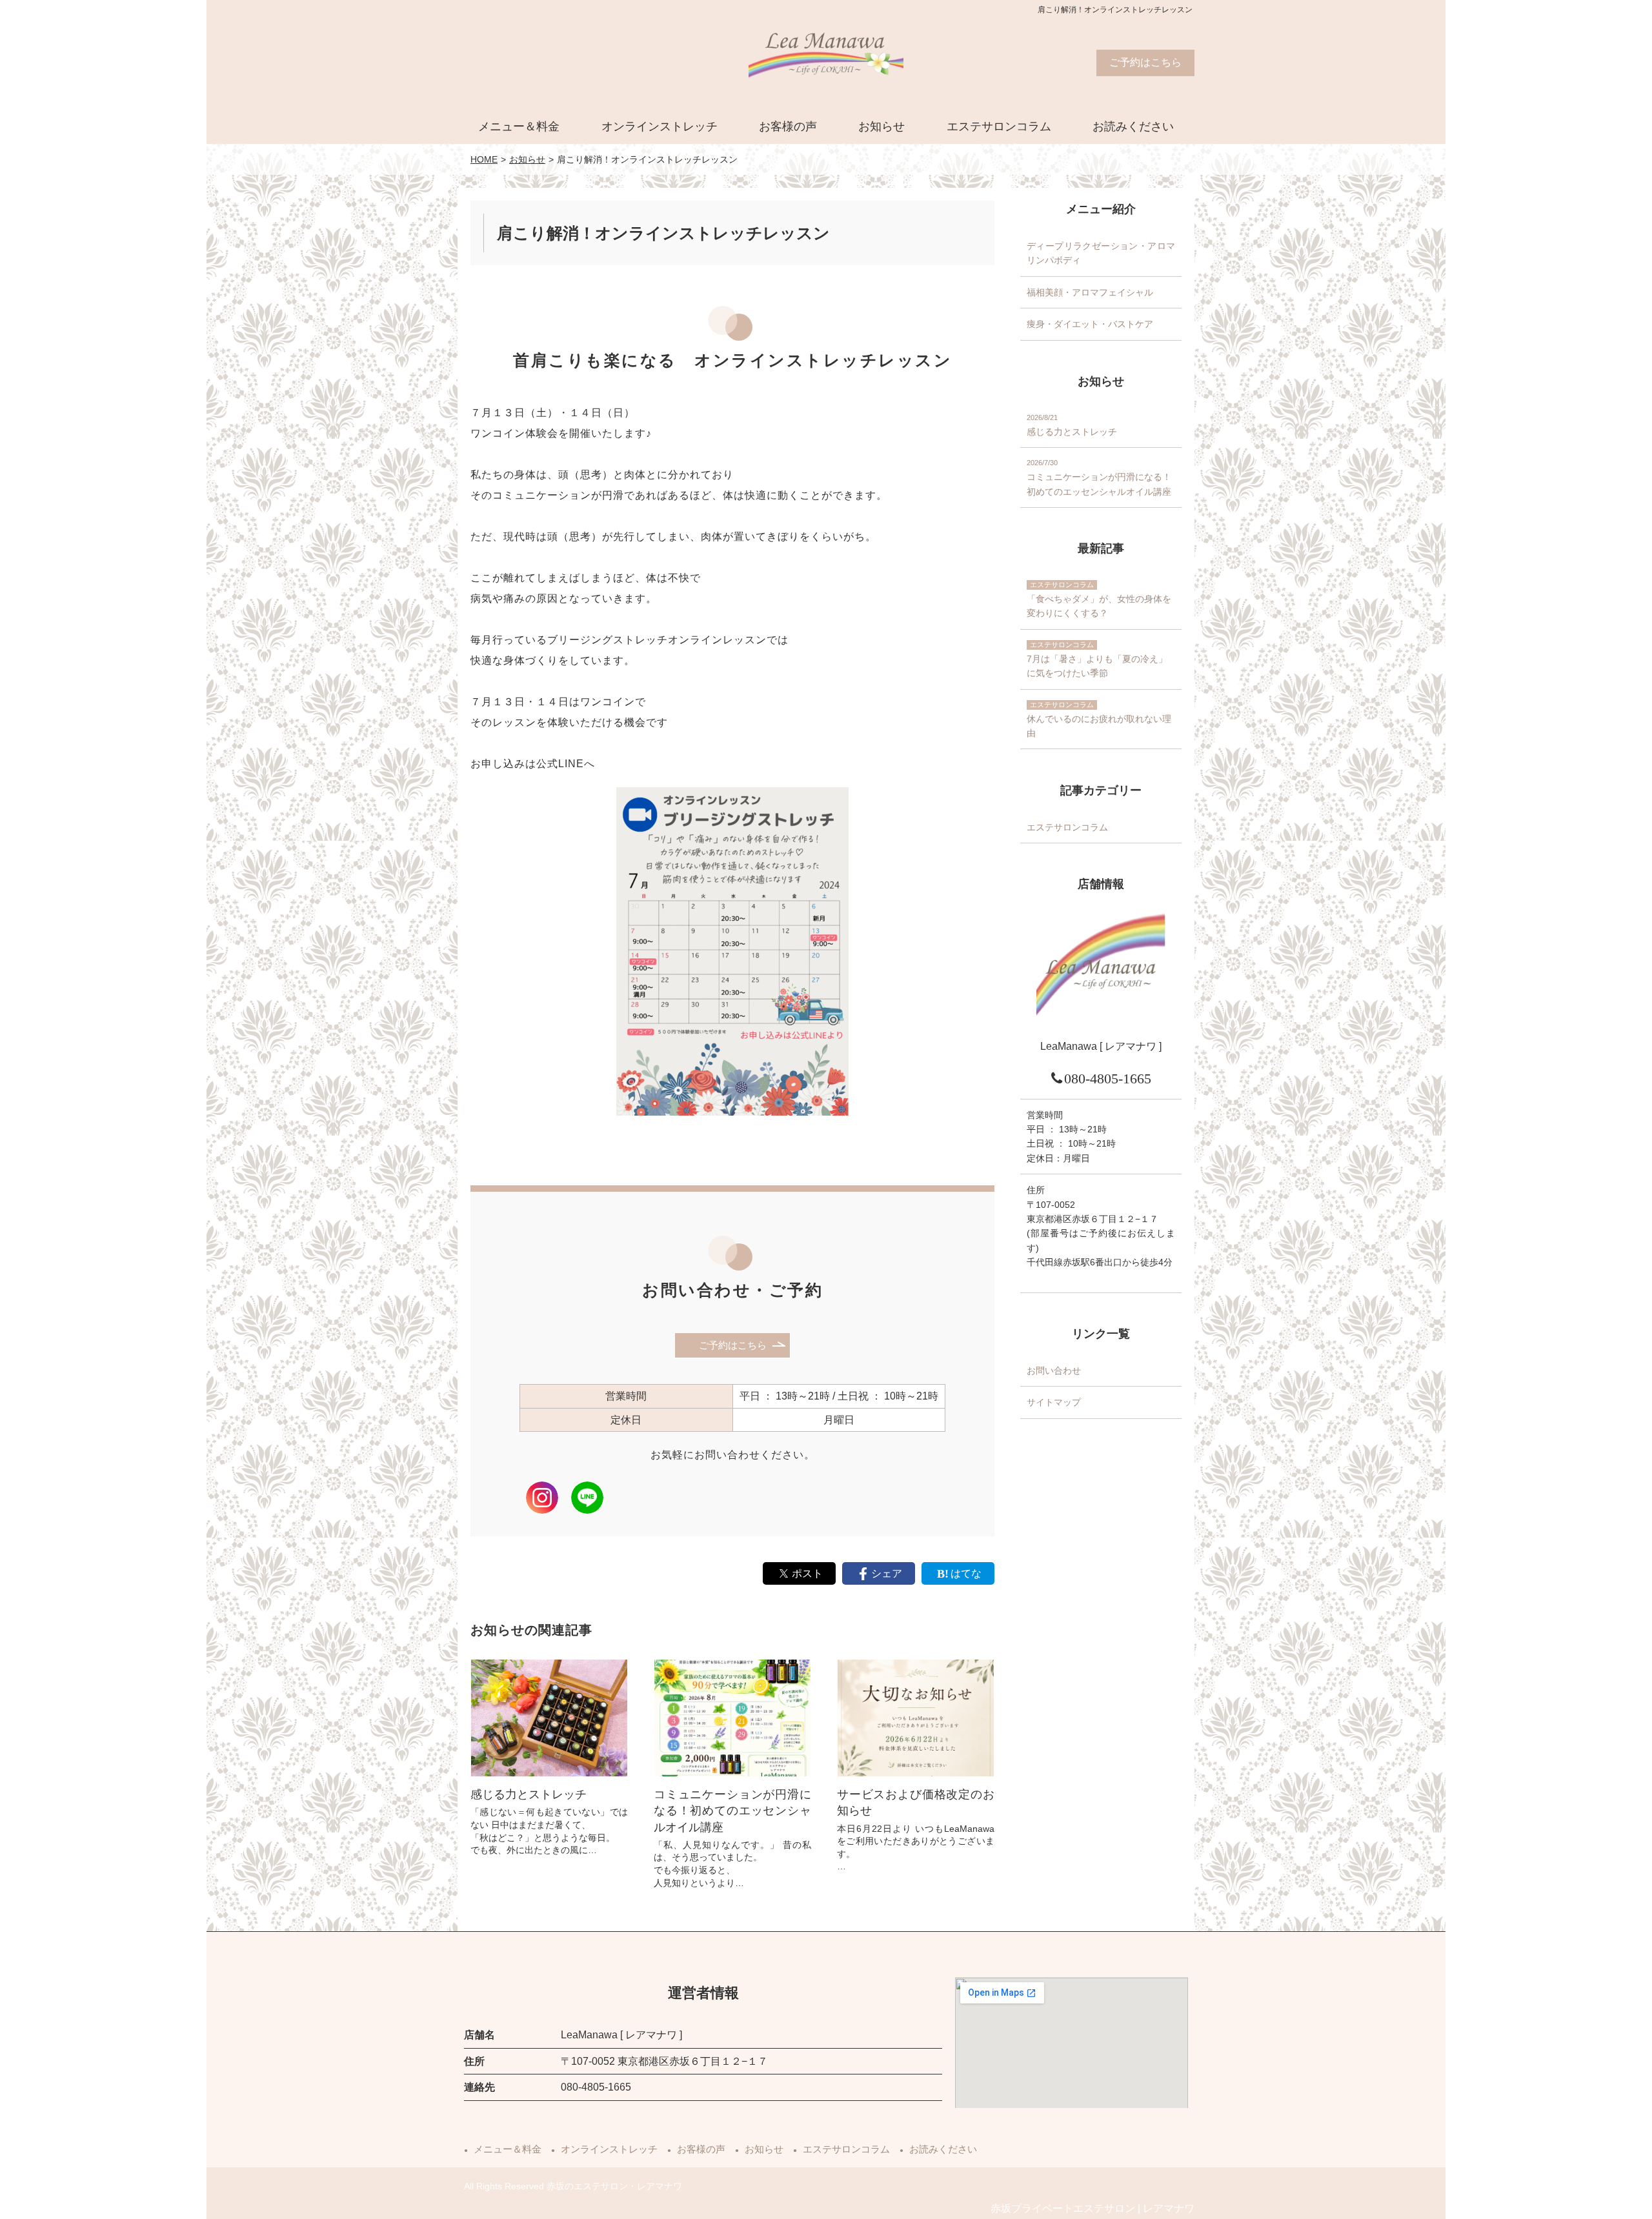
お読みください (1133, 126)
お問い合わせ (1054, 1371)
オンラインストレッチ (660, 126)
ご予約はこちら (1145, 62)
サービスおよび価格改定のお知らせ (916, 1802)
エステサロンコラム (999, 126)
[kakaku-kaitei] (916, 1718)
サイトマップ (1054, 1403)
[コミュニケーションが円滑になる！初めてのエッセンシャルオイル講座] (732, 1718)
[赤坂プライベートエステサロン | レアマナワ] (826, 65)
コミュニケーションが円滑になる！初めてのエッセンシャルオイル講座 (732, 1811)
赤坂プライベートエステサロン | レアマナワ (1093, 2208)
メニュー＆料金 (519, 126)
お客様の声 (788, 126)
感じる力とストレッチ (529, 1794)
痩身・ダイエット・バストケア (1090, 325)
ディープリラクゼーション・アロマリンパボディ (1101, 253)
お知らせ (881, 126)
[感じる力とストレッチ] (549, 1718)
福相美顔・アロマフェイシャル (1090, 292)
